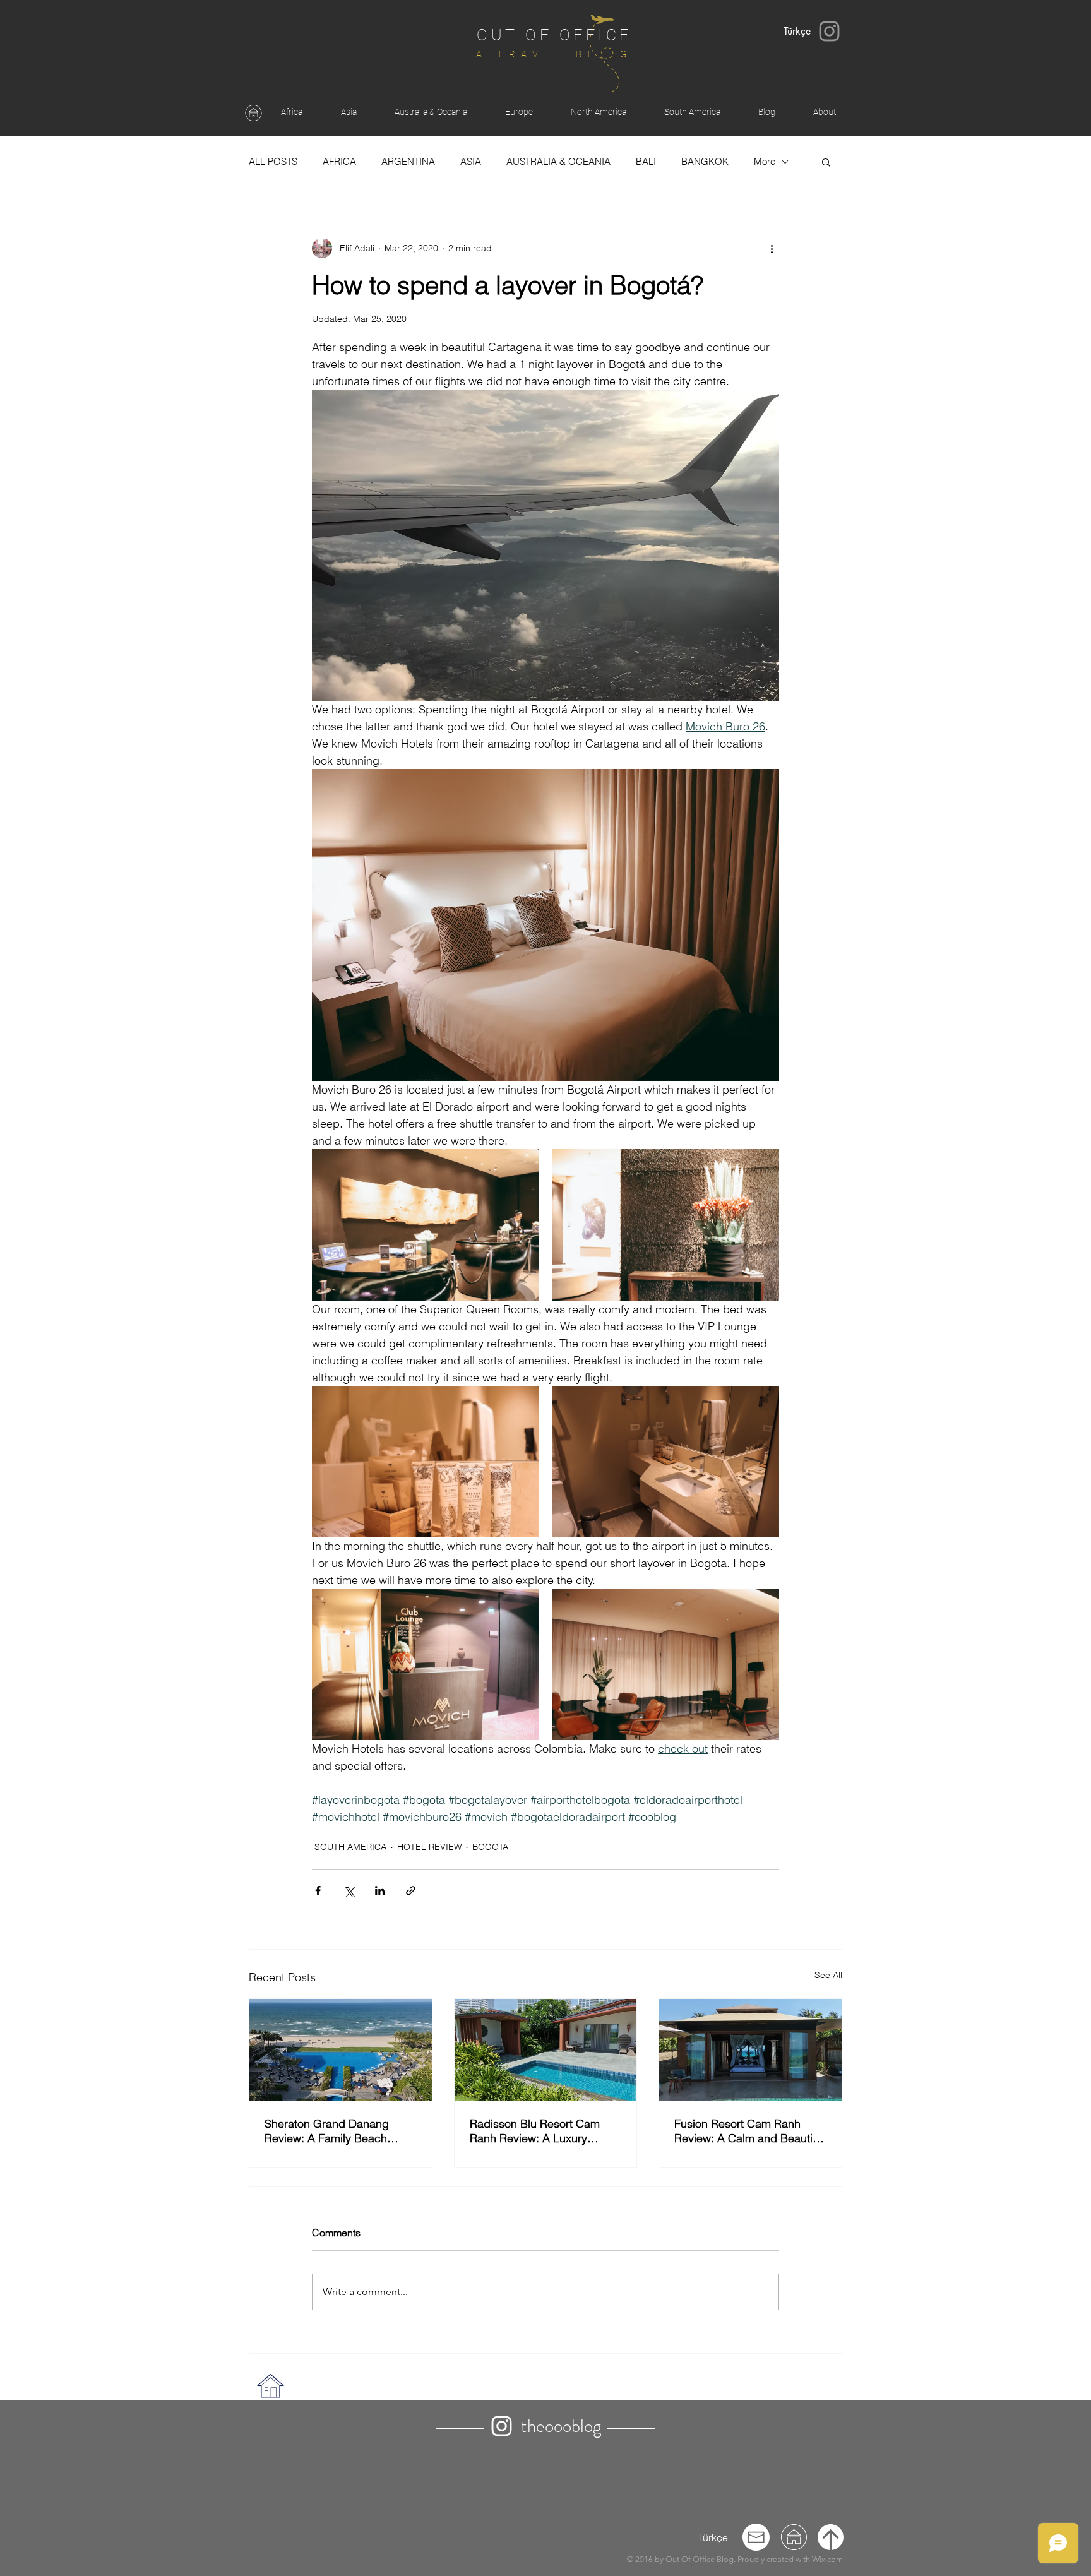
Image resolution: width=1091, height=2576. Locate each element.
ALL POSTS (273, 162)
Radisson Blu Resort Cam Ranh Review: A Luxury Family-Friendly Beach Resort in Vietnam (544, 2131)
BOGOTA (490, 1847)
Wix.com (827, 2559)
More (765, 162)
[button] (826, 162)
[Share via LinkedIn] (380, 1891)
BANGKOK (705, 162)
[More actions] (772, 248)
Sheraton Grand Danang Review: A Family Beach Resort (327, 2131)
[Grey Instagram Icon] (829, 31)
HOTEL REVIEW (429, 1847)
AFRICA (339, 162)
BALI (646, 162)
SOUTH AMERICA (350, 1847)
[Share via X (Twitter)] (349, 1891)
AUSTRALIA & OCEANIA (558, 162)
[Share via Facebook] (318, 1891)
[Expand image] (426, 1225)
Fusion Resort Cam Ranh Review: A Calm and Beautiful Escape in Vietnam (749, 2131)
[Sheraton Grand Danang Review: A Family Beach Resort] (341, 2050)
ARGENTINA (408, 162)
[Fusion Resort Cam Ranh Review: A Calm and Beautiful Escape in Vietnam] (750, 2050)
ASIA (471, 162)
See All (828, 1975)
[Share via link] (411, 1891)
